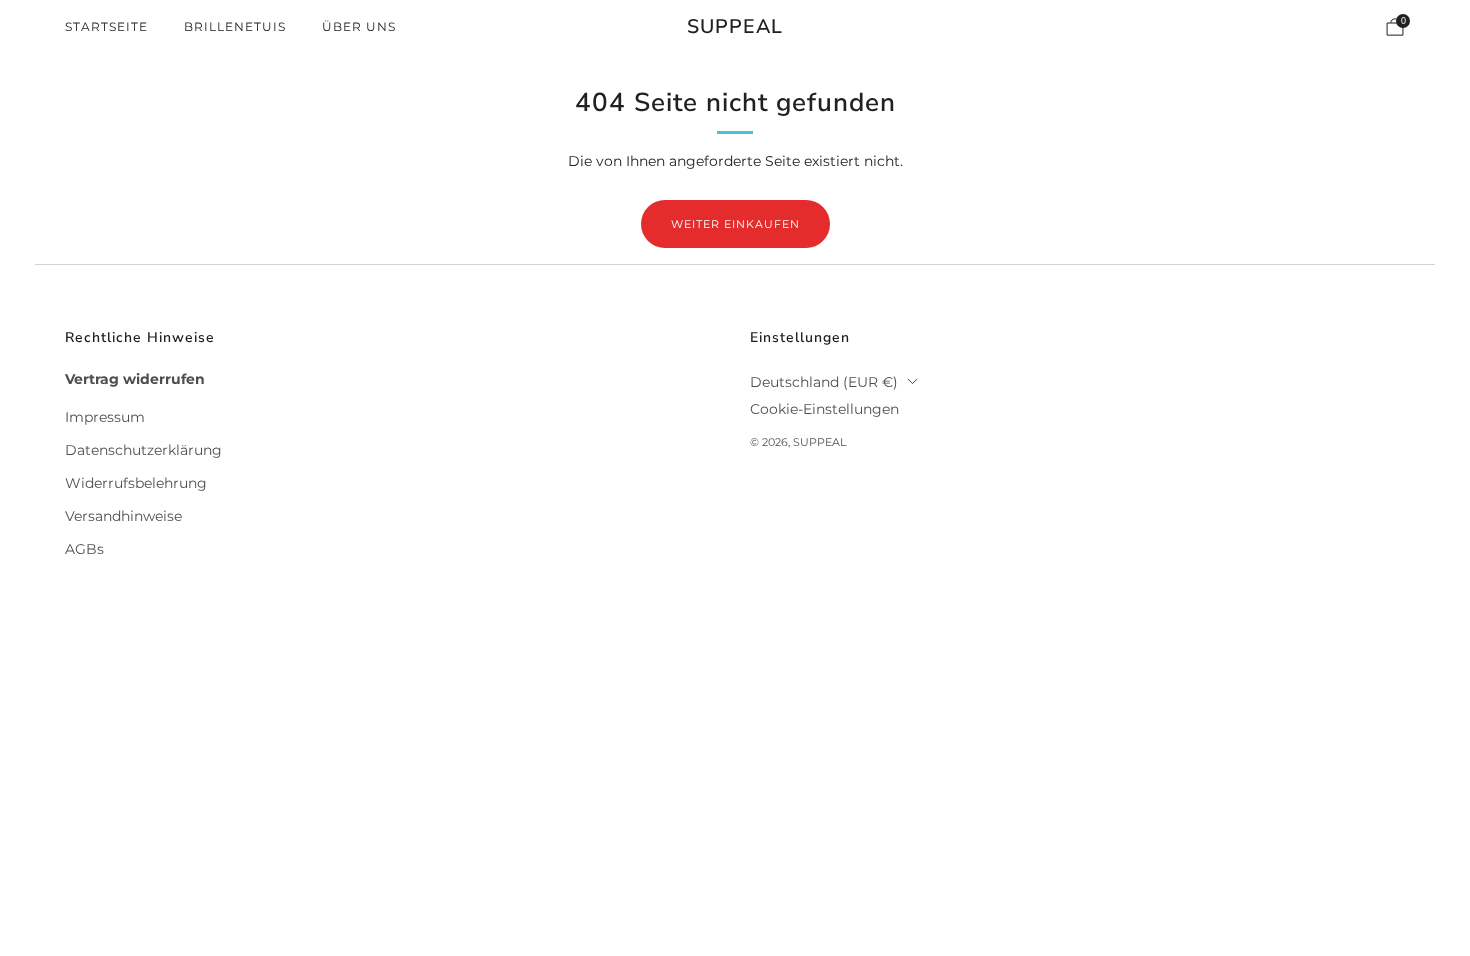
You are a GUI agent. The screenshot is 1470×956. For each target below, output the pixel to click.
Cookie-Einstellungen (824, 409)
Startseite (106, 26)
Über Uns (359, 26)
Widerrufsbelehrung (136, 483)
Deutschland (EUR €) (824, 382)
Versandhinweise (123, 516)
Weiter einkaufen (735, 224)
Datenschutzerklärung (143, 450)
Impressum (105, 417)
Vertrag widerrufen (135, 379)
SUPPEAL (735, 27)
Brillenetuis (235, 26)
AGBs (84, 549)
